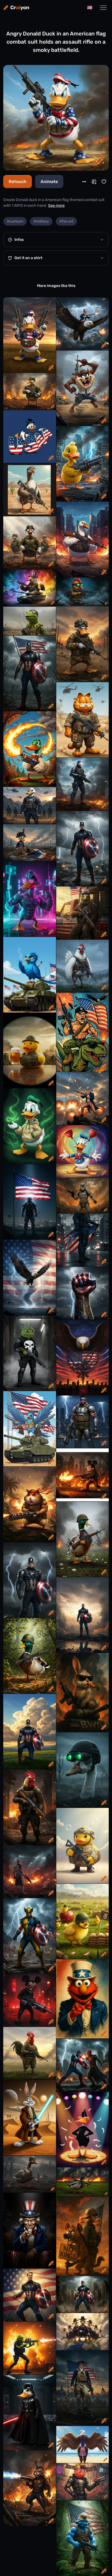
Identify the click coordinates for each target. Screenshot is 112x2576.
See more (56, 206)
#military (41, 221)
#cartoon (15, 221)
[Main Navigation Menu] (103, 8)
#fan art (66, 221)
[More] (84, 182)
